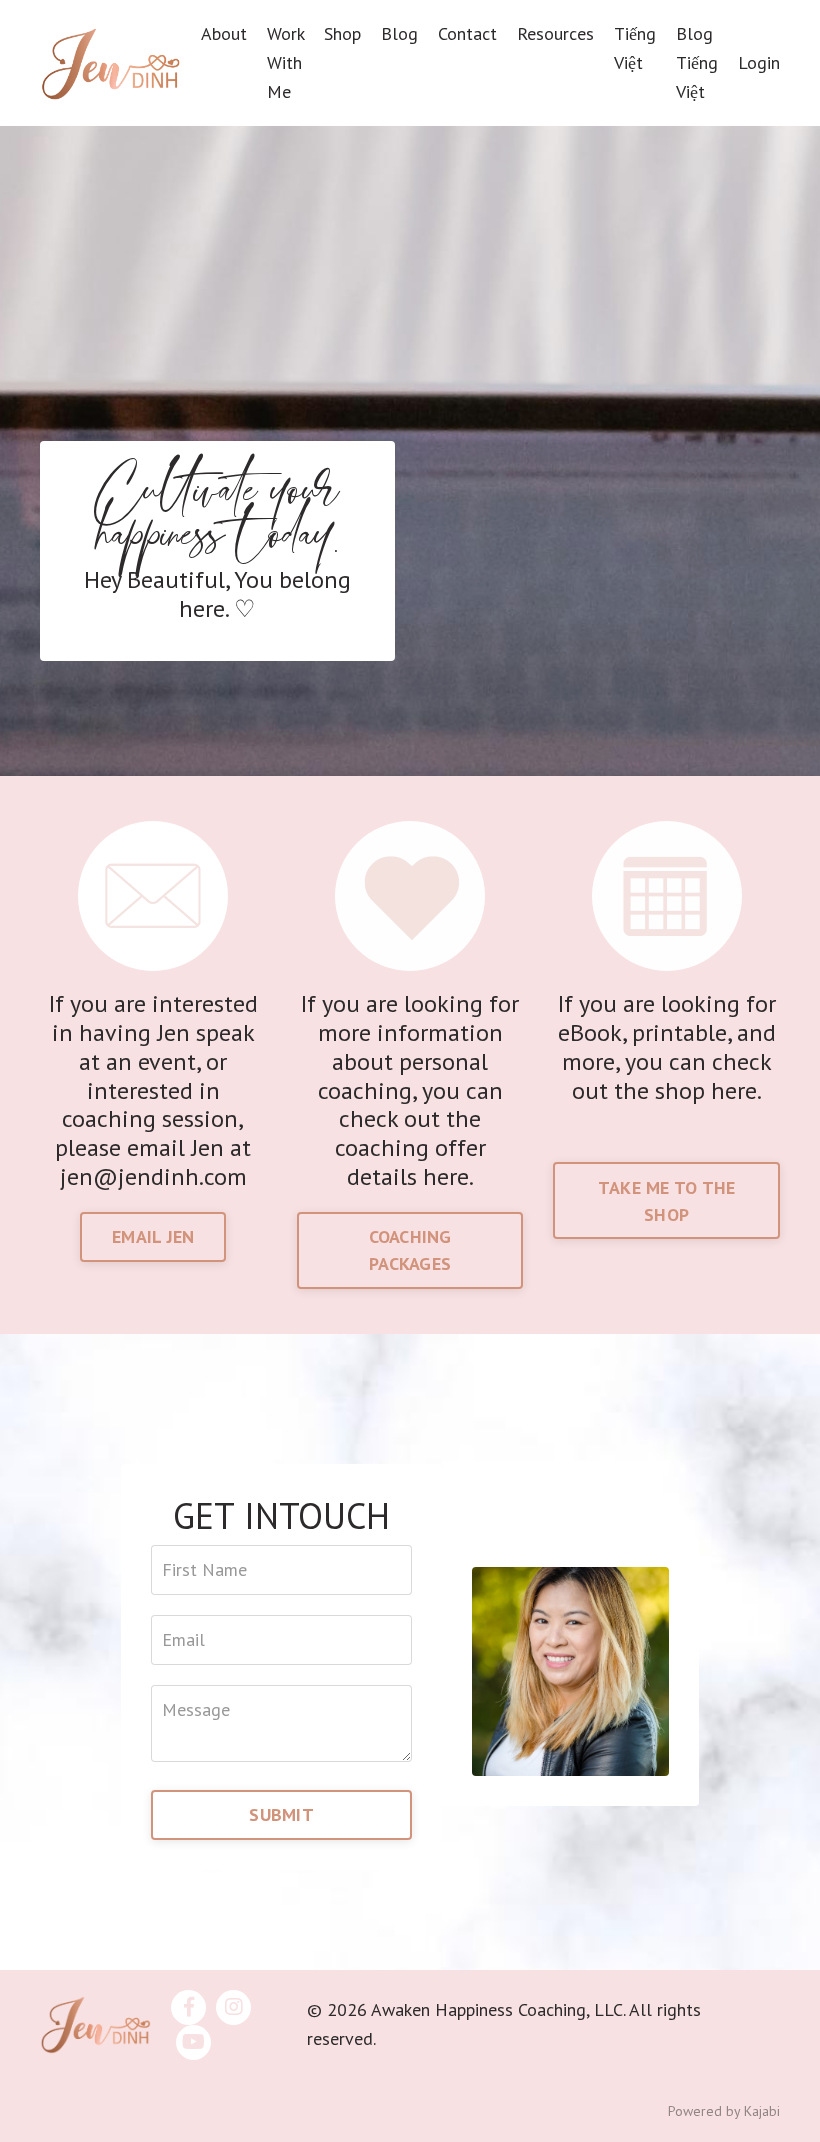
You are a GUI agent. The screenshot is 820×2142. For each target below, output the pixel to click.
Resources (555, 33)
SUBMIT (281, 1814)
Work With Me (285, 62)
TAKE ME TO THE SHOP (667, 1201)
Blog (399, 33)
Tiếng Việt (635, 48)
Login (759, 62)
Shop (342, 33)
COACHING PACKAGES (410, 1250)
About (224, 33)
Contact (467, 33)
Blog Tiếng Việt (697, 62)
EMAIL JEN (153, 1236)
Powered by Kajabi (724, 2111)
